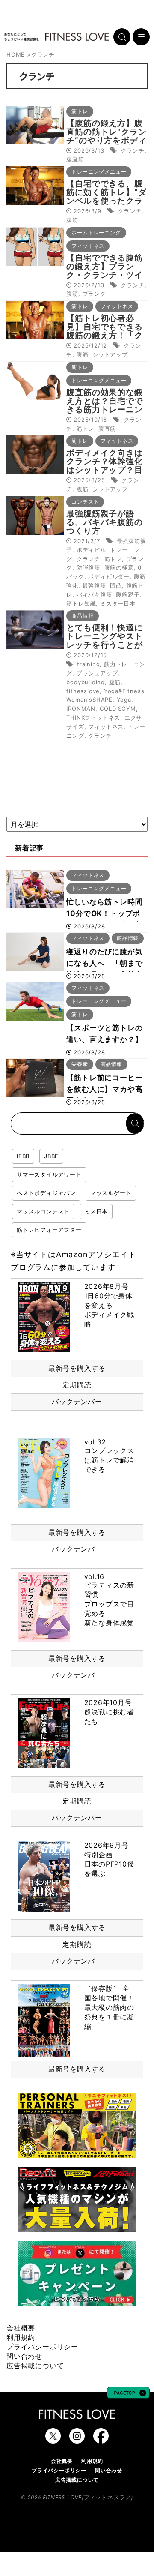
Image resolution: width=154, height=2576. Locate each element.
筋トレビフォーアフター (49, 1230)
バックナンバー (77, 1402)
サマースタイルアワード (49, 1174)
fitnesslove (83, 691)
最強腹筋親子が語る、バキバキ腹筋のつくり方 (104, 522)
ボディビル (91, 550)
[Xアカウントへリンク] (53, 2439)
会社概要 (21, 2328)
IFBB (23, 1156)
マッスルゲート (111, 1193)
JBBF (51, 1156)
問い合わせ (24, 2356)
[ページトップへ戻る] (128, 2394)
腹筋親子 (128, 594)
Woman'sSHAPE (89, 700)
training (88, 664)
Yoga (124, 700)
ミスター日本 (118, 603)
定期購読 (77, 1385)
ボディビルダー (109, 576)
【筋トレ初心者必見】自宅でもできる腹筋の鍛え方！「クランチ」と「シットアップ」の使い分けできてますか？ (104, 340)
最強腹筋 (94, 585)
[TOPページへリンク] (56, 37)
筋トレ (85, 429)
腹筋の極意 (119, 567)
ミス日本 (96, 1211)
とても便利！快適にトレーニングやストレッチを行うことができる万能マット (104, 641)
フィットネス (106, 727)
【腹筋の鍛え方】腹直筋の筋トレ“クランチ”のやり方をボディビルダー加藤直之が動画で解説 (106, 140)
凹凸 (116, 585)
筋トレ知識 (81, 603)
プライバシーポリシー (42, 2347)
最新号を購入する (77, 1368)
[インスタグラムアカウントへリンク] (77, 2439)
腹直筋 (75, 159)
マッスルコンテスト (43, 1211)
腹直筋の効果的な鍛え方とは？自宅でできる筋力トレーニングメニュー (104, 405)
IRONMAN (81, 709)
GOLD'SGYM (118, 709)
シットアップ (110, 354)
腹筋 (72, 220)
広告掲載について (35, 2366)
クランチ (132, 150)
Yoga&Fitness (124, 691)
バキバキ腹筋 (94, 594)
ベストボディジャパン (46, 1193)
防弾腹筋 (88, 567)
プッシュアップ (97, 673)
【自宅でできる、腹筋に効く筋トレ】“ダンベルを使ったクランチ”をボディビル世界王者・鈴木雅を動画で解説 (106, 205)
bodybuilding (86, 682)
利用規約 (21, 2337)
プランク (94, 294)
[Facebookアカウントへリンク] (101, 2439)
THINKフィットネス (93, 718)
